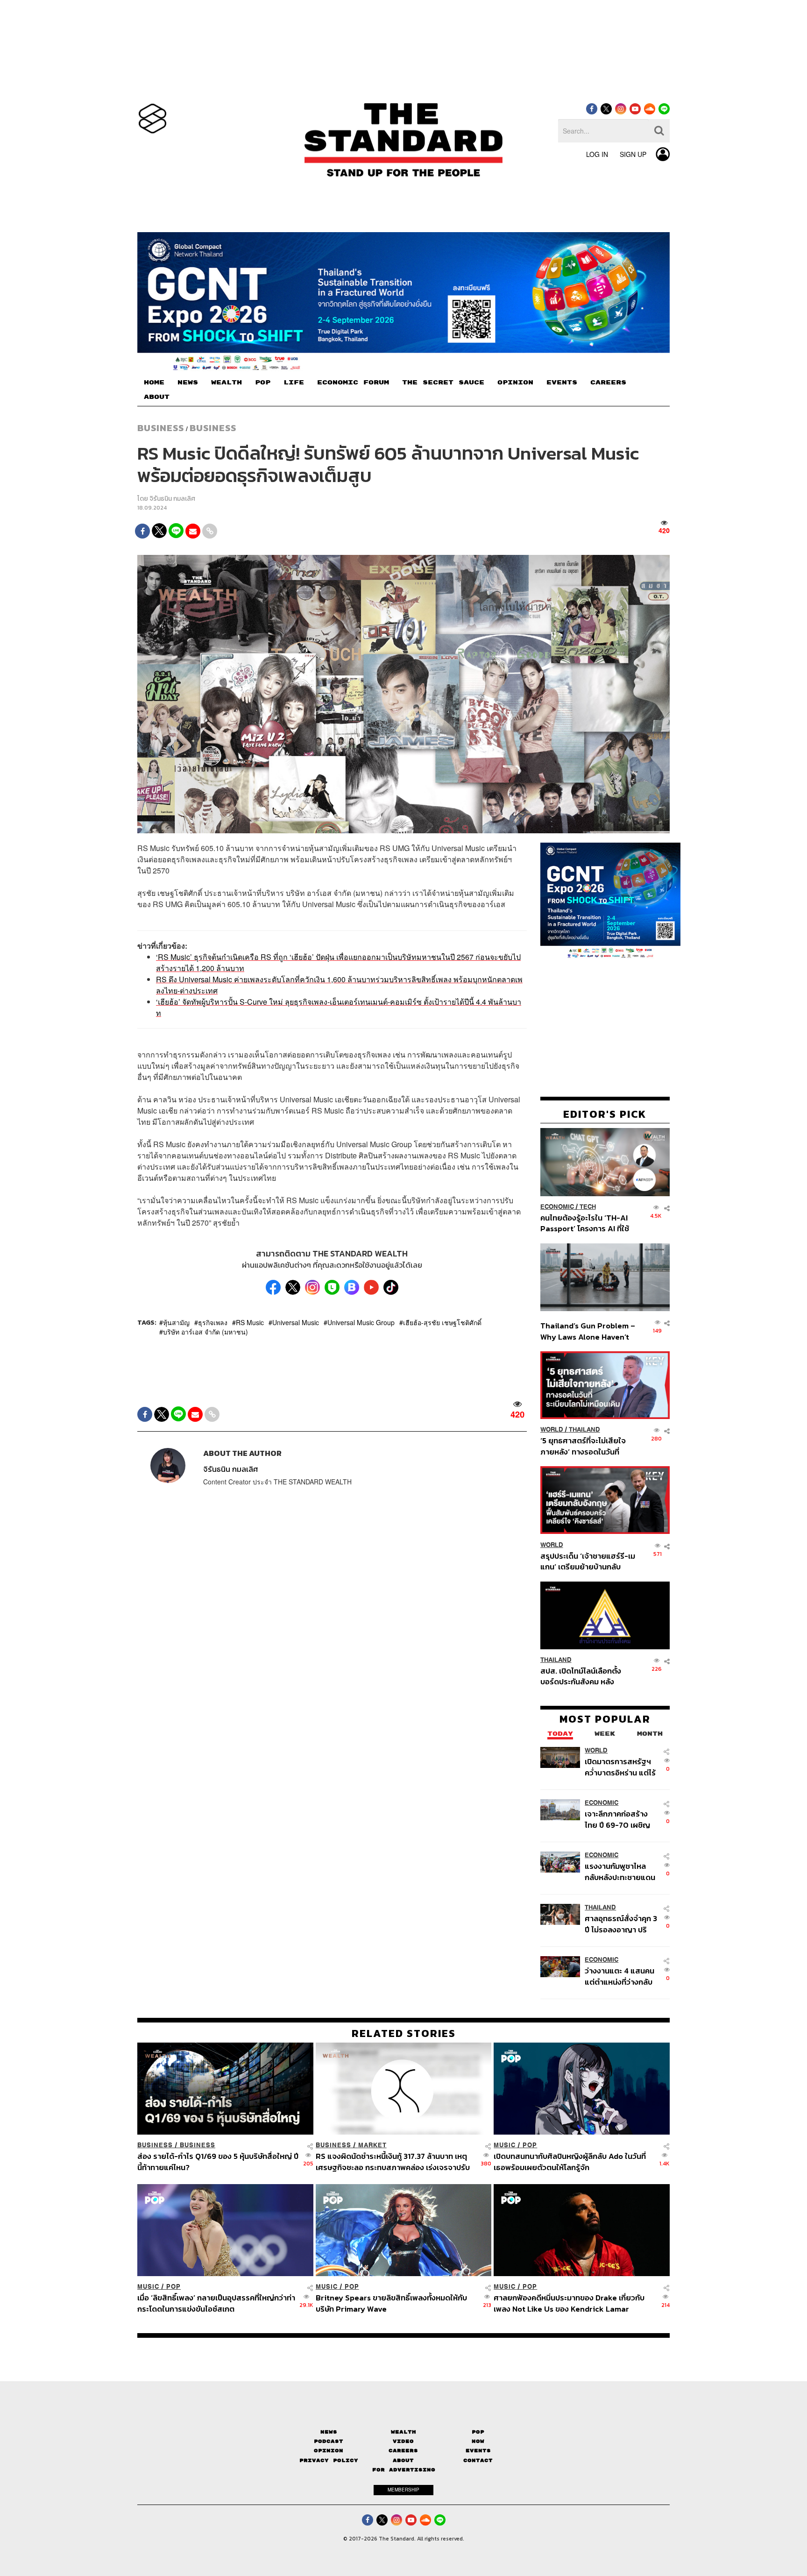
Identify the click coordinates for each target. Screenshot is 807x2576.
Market (372, 2145)
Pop (478, 2432)
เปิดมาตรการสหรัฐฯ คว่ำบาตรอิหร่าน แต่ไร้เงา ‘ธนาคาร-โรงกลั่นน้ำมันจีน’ (620, 1767)
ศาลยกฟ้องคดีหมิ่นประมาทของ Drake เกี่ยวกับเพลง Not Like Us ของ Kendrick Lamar (569, 2303)
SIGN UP (633, 154)
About (403, 2460)
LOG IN (597, 154)
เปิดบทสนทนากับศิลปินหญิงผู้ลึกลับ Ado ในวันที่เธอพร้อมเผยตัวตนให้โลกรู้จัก (570, 2161)
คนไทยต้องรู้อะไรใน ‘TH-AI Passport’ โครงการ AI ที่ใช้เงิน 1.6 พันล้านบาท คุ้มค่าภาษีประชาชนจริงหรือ (587, 1223)
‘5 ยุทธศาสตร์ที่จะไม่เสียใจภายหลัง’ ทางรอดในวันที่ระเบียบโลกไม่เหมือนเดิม (583, 1446)
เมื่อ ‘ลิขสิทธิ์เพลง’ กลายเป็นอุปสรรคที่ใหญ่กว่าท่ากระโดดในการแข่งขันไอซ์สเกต (216, 2303)
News (329, 2432)
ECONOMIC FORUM (353, 383)
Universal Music (296, 1322)
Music (505, 2145)
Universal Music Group (361, 1322)
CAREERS (608, 383)
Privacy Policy (329, 2460)
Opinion (329, 2451)
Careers (403, 2451)
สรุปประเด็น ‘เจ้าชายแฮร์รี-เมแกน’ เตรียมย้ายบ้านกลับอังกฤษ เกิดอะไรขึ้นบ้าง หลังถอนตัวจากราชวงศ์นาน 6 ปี (588, 1561)
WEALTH (227, 383)
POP (263, 383)
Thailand (584, 1430)
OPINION (515, 383)
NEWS (188, 383)
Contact (478, 2460)
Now (478, 2441)
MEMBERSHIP (403, 2490)
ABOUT (157, 397)
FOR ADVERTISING (404, 2470)
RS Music (250, 1322)
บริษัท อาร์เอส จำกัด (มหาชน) (205, 1332)
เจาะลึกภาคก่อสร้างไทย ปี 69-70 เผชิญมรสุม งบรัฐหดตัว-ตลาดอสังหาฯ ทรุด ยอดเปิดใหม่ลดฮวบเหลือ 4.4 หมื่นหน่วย (617, 1819)
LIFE (294, 383)
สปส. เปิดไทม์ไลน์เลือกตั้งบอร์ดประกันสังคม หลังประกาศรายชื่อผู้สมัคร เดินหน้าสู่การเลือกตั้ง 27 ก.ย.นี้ (584, 1676)
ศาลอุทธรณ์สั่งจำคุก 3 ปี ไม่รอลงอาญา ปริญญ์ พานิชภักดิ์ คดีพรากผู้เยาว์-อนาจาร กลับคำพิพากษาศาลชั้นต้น (621, 1924)
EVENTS (562, 383)
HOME (154, 383)
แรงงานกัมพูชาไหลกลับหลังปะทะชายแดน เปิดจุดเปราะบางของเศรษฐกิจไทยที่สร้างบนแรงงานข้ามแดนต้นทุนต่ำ (620, 1871)
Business (161, 428)
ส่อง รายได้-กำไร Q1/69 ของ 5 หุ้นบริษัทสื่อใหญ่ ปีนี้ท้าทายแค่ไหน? (218, 2161)
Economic (557, 1207)
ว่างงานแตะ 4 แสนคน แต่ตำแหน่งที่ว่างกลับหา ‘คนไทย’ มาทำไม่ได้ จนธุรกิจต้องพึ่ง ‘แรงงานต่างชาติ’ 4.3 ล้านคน (620, 1976)
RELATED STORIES (404, 2033)
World (552, 1430)
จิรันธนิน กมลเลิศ (172, 499)
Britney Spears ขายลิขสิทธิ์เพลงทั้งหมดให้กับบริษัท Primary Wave (391, 2303)
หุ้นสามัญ (176, 1322)
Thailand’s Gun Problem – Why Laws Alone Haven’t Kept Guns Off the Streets (588, 1331)
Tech (588, 1207)
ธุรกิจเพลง (213, 1322)
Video (403, 2441)
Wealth (403, 2432)
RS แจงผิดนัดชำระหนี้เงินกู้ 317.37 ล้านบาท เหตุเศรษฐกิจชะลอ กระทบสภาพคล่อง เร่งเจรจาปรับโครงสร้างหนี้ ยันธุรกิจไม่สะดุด (393, 2161)
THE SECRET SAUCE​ (443, 383)
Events (478, 2451)
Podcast (329, 2441)
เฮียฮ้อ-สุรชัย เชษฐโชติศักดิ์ (442, 1322)
